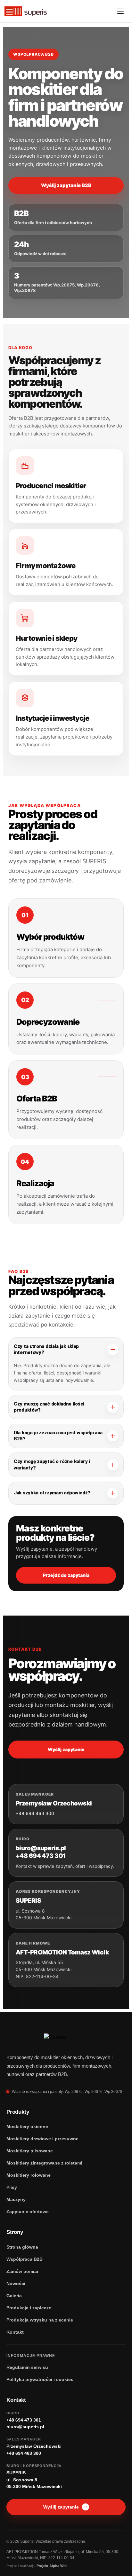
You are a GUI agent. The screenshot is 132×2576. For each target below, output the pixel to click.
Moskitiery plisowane (30, 2151)
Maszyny (16, 2199)
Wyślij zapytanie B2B (66, 185)
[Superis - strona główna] (26, 11)
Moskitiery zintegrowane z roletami (44, 2163)
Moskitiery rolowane (29, 2175)
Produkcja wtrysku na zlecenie (40, 2320)
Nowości (16, 2283)
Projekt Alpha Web (52, 2566)
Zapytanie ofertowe (28, 2212)
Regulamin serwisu (27, 2367)
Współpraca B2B (25, 2259)
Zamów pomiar (22, 2271)
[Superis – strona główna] (66, 2037)
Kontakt (15, 2332)
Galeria (14, 2296)
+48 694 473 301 (41, 1856)
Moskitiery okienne (27, 2126)
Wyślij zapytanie (66, 1749)
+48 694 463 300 (35, 1813)
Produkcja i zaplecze (29, 2308)
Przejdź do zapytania (66, 1575)
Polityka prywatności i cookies (40, 2379)
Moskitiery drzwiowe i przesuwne (42, 2139)
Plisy (12, 2187)
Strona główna (22, 2247)
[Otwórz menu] (120, 11)
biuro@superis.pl (41, 1848)
